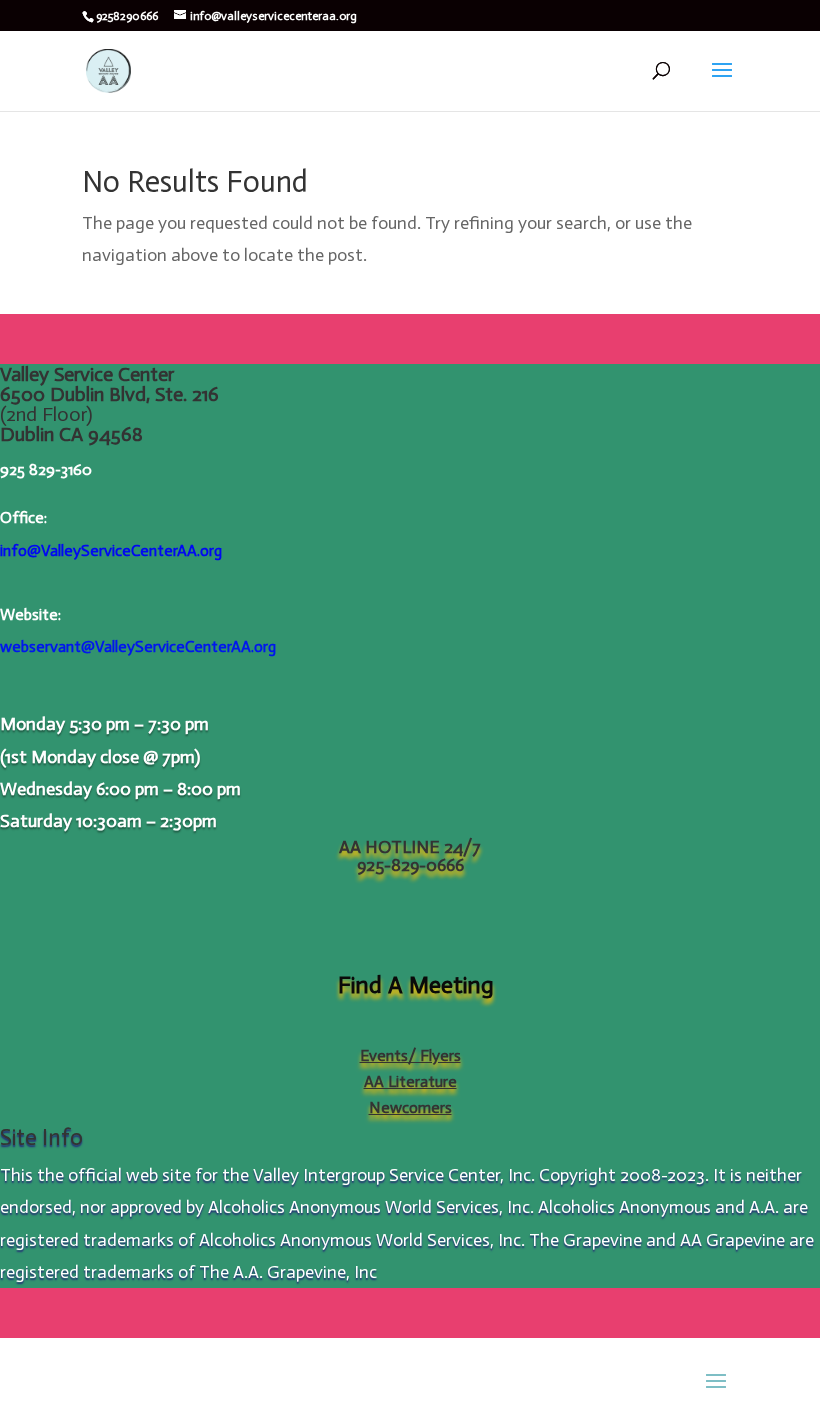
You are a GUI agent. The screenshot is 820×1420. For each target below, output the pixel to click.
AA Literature (410, 1081)
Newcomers (410, 1107)
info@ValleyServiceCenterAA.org (111, 550)
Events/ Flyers (410, 1055)
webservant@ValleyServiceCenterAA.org (138, 646)
